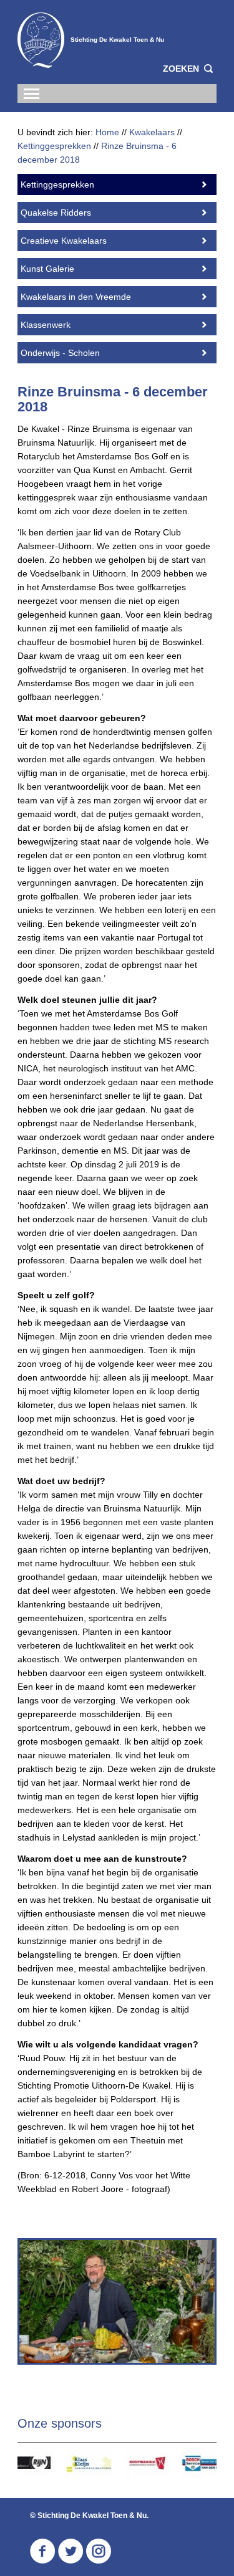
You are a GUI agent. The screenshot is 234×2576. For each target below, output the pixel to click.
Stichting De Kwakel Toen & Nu (117, 40)
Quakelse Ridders (56, 213)
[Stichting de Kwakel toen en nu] (41, 40)
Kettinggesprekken (57, 184)
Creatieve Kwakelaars (64, 241)
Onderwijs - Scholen (60, 353)
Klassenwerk (46, 325)
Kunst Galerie (47, 269)
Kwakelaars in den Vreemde (76, 297)
